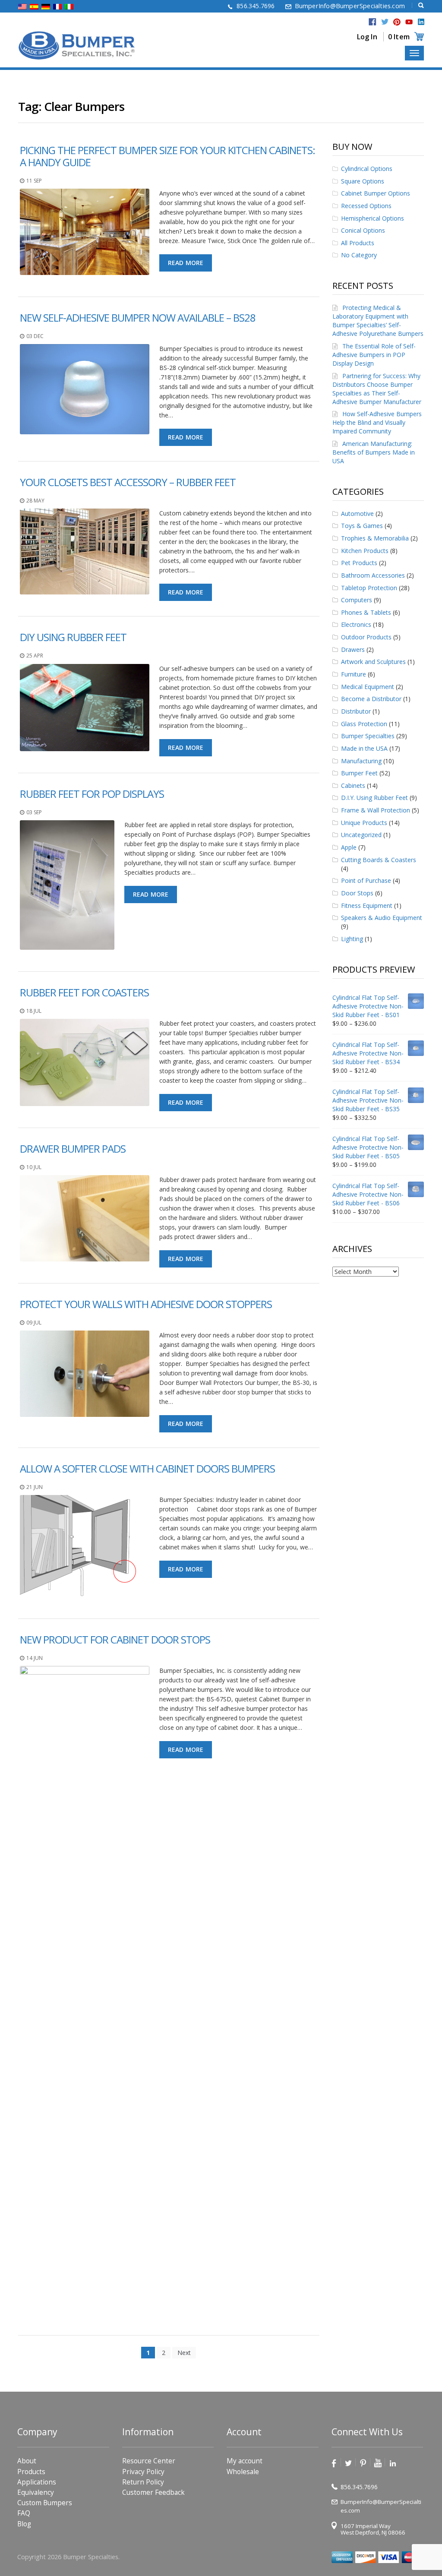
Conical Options (363, 230)
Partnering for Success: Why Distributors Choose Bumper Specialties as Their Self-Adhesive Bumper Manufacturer (377, 389)
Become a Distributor (371, 699)
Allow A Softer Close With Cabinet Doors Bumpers (147, 1468)
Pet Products (359, 563)
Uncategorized (361, 835)
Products (31, 2472)
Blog (24, 2524)
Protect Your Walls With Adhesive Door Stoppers (146, 1304)
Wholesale (243, 2472)
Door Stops (357, 893)
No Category (359, 255)
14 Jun (35, 1658)
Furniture (354, 674)
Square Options (363, 181)
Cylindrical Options (367, 169)
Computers (357, 600)
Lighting (352, 939)
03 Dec (35, 336)
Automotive (357, 514)
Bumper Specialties (368, 736)
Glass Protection (364, 724)
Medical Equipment (368, 687)
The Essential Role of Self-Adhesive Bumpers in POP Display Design (374, 355)
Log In (367, 37)
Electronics (356, 624)
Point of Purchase (366, 880)
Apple (349, 847)
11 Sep (34, 181)
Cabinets (353, 785)
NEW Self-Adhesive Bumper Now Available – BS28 (138, 318)
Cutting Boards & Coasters (379, 860)
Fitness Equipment (367, 906)
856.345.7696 (256, 6)
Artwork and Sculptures (373, 662)
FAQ (24, 2513)
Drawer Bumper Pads (73, 1149)
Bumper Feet (359, 773)
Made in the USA (364, 748)
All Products (358, 243)
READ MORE (186, 263)
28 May (35, 501)
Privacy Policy (143, 2472)
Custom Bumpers (45, 2503)
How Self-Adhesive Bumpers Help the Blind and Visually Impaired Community (377, 422)
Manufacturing (361, 761)
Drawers (353, 650)
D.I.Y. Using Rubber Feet (374, 798)
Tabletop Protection (369, 588)
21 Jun (35, 1487)
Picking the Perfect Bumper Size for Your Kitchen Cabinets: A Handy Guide (167, 156)
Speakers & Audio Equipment (382, 918)
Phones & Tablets (366, 612)
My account (245, 2461)
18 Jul (34, 1011)
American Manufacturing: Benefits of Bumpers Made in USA (374, 452)
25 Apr (35, 656)
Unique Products (364, 823)
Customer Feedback (153, 2492)
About (27, 2461)
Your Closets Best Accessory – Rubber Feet (128, 482)
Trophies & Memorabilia (375, 538)
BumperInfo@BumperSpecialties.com (350, 6)
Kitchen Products (365, 551)
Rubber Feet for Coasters (84, 992)
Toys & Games (362, 526)
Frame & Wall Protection (376, 810)
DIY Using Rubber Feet (73, 637)
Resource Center (149, 2461)
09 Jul (34, 1323)
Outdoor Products (366, 637)
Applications (37, 2482)
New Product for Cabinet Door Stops (115, 1639)
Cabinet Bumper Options (376, 193)
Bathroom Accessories (373, 575)
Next (184, 2353)
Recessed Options (366, 206)
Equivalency (36, 2492)
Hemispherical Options (373, 218)
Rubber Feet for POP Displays (92, 794)
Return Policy (143, 2482)
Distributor (356, 711)
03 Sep (34, 812)
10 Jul (34, 1167)
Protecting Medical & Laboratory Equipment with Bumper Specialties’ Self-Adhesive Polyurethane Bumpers (378, 321)
